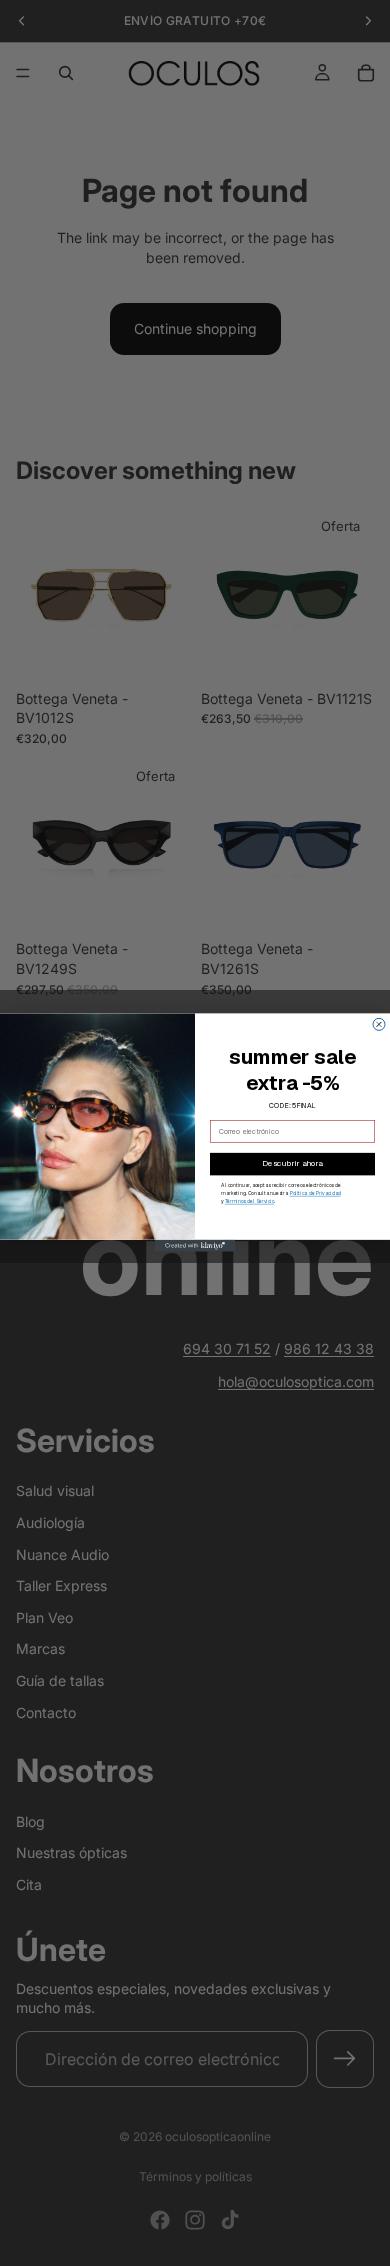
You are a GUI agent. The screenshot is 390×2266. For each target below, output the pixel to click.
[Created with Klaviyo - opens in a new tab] (195, 1246)
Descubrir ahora (292, 1164)
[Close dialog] (379, 1025)
